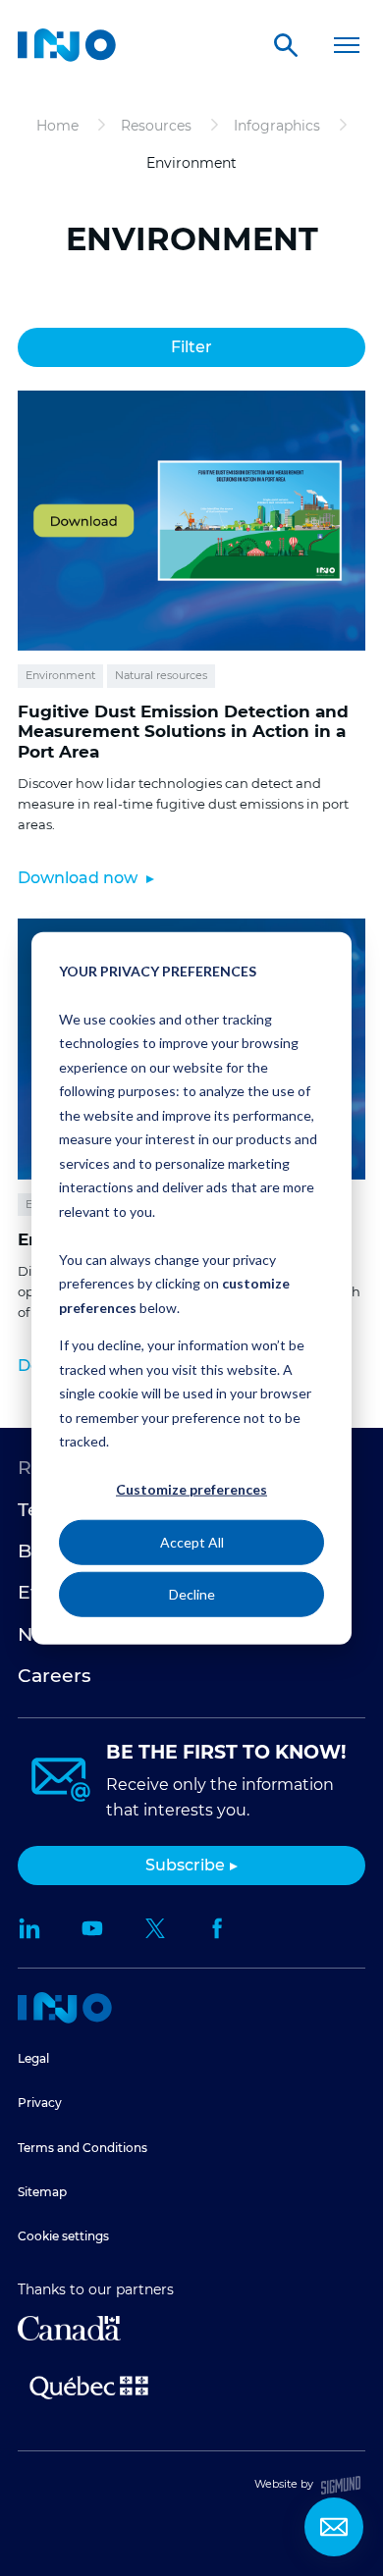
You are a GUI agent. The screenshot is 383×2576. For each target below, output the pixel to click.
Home (65, 2008)
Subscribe (185, 1865)
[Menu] (346, 45)
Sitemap (42, 2192)
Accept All (192, 1541)
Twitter (155, 1928)
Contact (334, 2527)
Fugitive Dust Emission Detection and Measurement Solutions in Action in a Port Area (183, 732)
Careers (55, 1676)
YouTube (92, 1928)
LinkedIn (29, 1928)
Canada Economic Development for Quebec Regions (69, 2328)
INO (67, 45)
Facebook (218, 1928)
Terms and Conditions (82, 2148)
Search (286, 45)
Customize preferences (191, 1489)
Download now (80, 878)
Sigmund (341, 2485)
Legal (33, 2058)
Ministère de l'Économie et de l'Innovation (89, 2386)
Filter (191, 347)
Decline (192, 1593)
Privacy (40, 2103)
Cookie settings (63, 2236)
